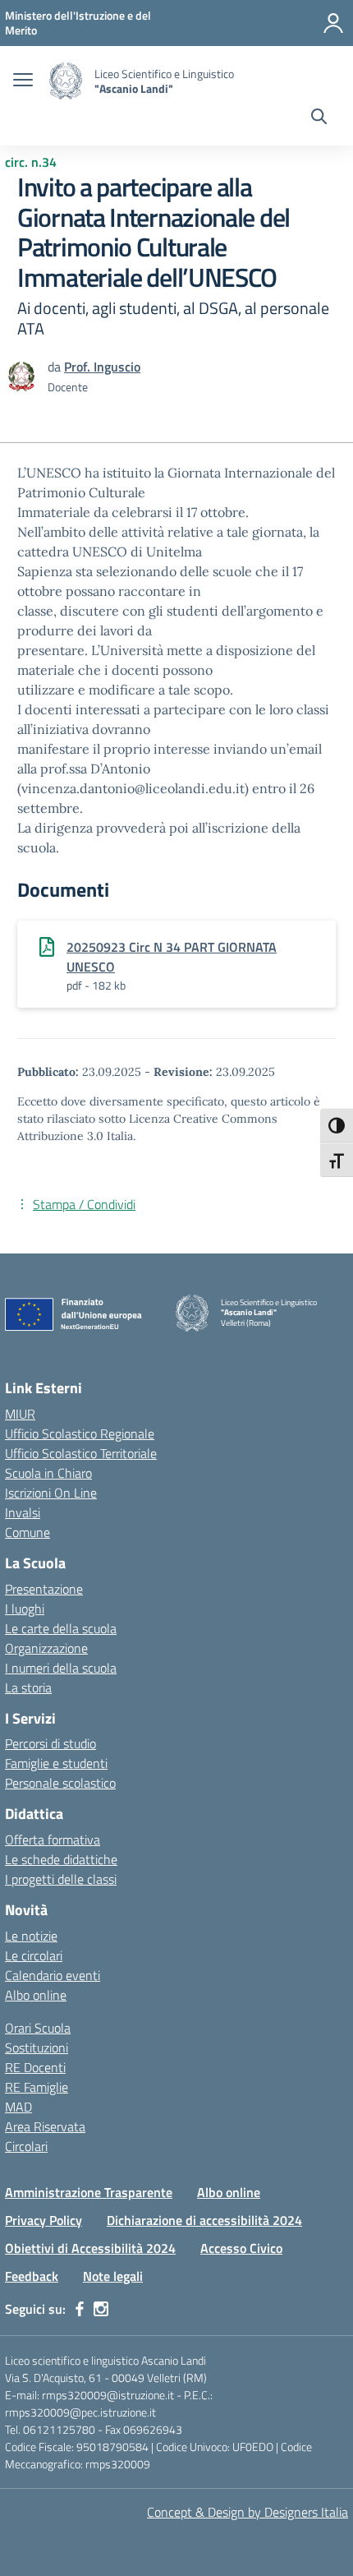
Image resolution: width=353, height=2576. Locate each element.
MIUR (20, 1414)
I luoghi (25, 1609)
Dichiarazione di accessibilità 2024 (204, 2220)
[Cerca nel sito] (319, 118)
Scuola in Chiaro (48, 1473)
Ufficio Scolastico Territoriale (81, 1453)
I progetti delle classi (61, 1879)
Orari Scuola (38, 2028)
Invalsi (23, 1512)
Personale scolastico (60, 1783)
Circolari (26, 2146)
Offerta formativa (53, 1840)
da (56, 367)
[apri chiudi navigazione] (23, 81)
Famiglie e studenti (56, 1763)
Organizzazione (46, 1648)
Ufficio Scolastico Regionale (80, 1433)
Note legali (113, 2276)
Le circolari (34, 1955)
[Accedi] (333, 23)
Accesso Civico (241, 2248)
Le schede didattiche (61, 1859)
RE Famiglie (37, 2087)
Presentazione (44, 1589)
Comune (28, 1532)
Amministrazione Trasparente (89, 2192)
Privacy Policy (44, 2220)
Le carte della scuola (61, 1628)
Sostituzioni (37, 2047)
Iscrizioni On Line (51, 1493)
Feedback (32, 2276)
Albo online (36, 1995)
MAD (18, 2107)
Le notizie (31, 1936)
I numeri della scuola (61, 1668)
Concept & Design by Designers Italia (248, 2512)
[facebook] (80, 2309)
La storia (28, 1687)
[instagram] (101, 2309)
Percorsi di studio (50, 1743)
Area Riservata (45, 2126)
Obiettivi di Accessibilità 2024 (90, 2248)
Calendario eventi (53, 1975)
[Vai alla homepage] (66, 81)
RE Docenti (35, 2067)
